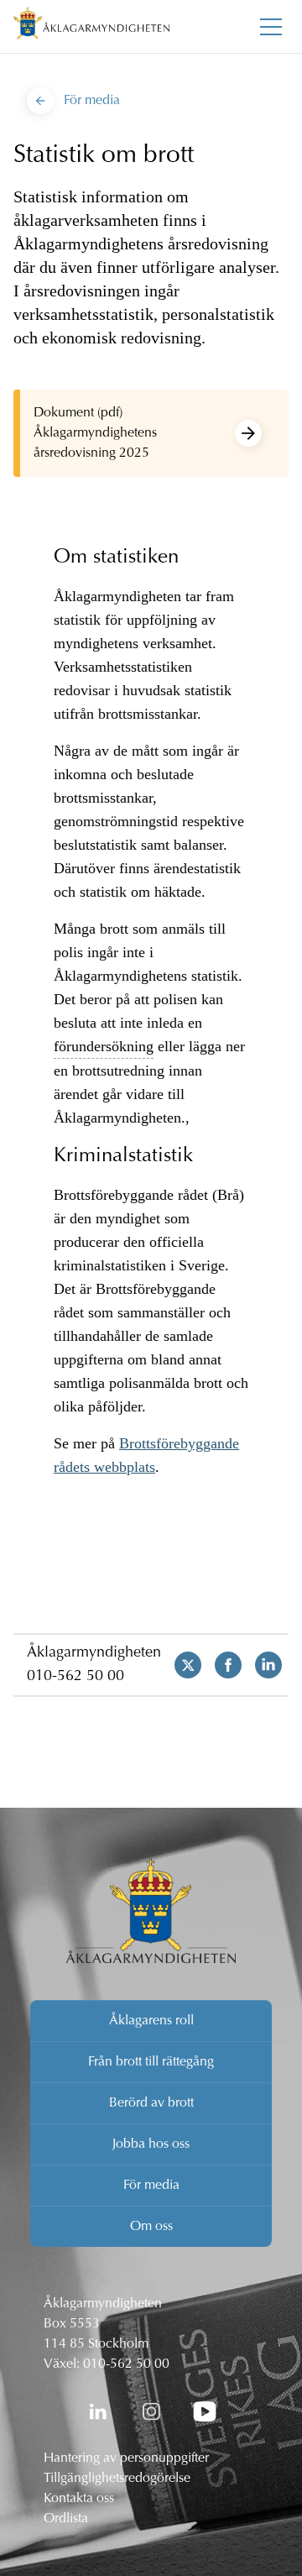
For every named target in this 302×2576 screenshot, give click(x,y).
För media (151, 2186)
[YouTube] (205, 2411)
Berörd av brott (151, 2103)
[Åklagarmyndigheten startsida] (91, 26)
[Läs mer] (248, 433)
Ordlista (66, 2519)
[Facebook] (221, 1665)
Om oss (151, 2227)
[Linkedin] (262, 1665)
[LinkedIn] (97, 2411)
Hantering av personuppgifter (126, 2458)
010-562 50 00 (75, 1677)
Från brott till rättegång (151, 2062)
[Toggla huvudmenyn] (271, 27)
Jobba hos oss (151, 2144)
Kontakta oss (79, 2499)
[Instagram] (151, 2411)
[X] (181, 1665)
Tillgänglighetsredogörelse (117, 2479)
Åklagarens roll (151, 2021)
